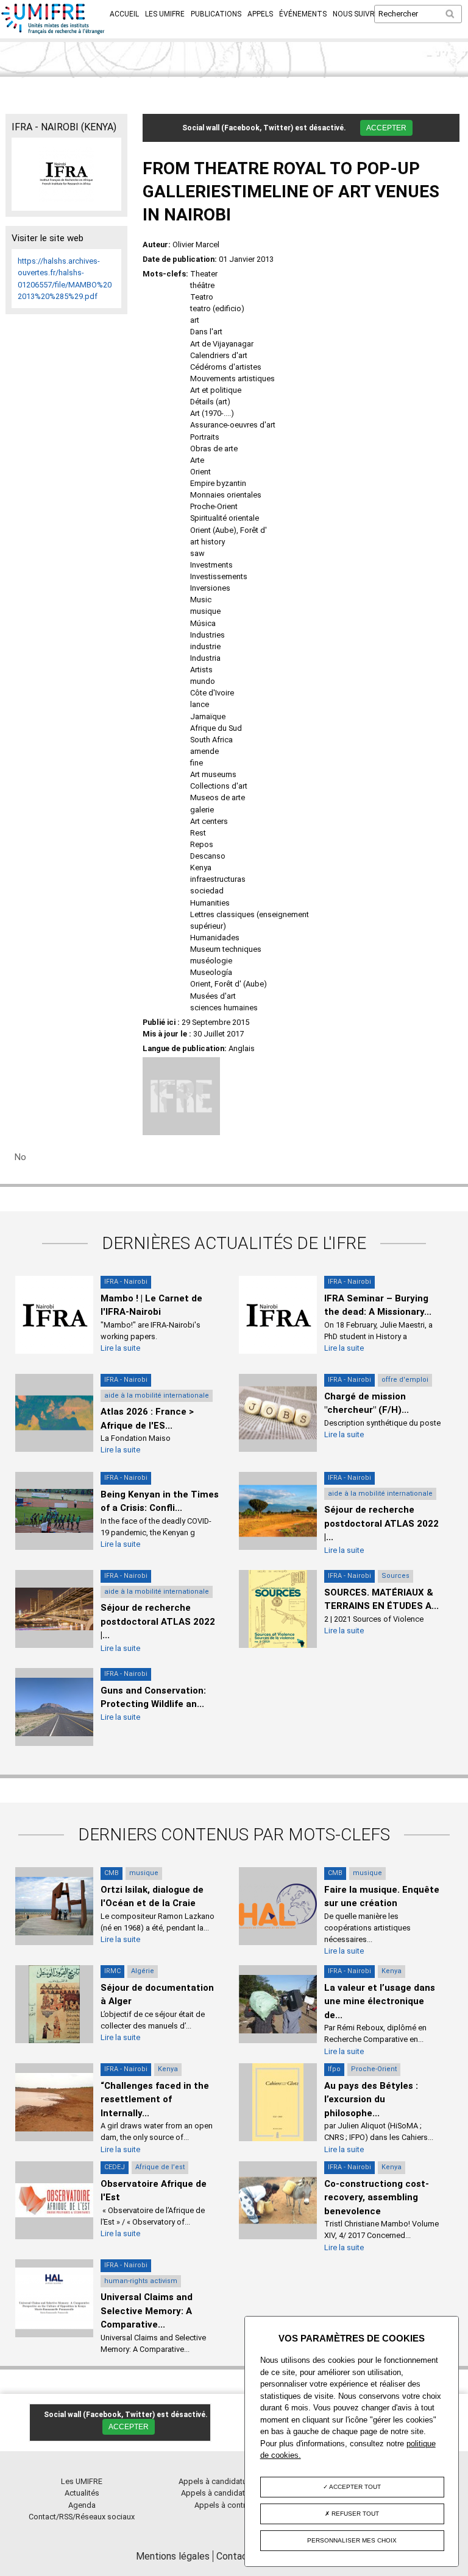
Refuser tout (354, 2514)
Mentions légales (173, 2556)
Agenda (82, 2505)
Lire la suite (120, 1348)
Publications (216, 14)
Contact (234, 2556)
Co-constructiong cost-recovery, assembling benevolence (377, 2198)
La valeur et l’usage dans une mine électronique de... (380, 2001)
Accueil (124, 14)
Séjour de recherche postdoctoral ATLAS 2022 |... (381, 1523)
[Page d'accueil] (53, 32)
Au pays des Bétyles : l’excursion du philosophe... (371, 2099)
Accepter (386, 128)
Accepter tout (354, 2487)
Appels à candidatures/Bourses (234, 2481)
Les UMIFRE (165, 14)
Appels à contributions (234, 2505)
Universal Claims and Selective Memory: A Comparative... (147, 2311)
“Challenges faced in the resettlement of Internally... (155, 2099)
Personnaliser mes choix (352, 2540)
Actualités (82, 2493)
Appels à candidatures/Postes (234, 2493)
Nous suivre (356, 14)
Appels (260, 14)
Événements (303, 14)
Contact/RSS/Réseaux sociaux (82, 2517)
